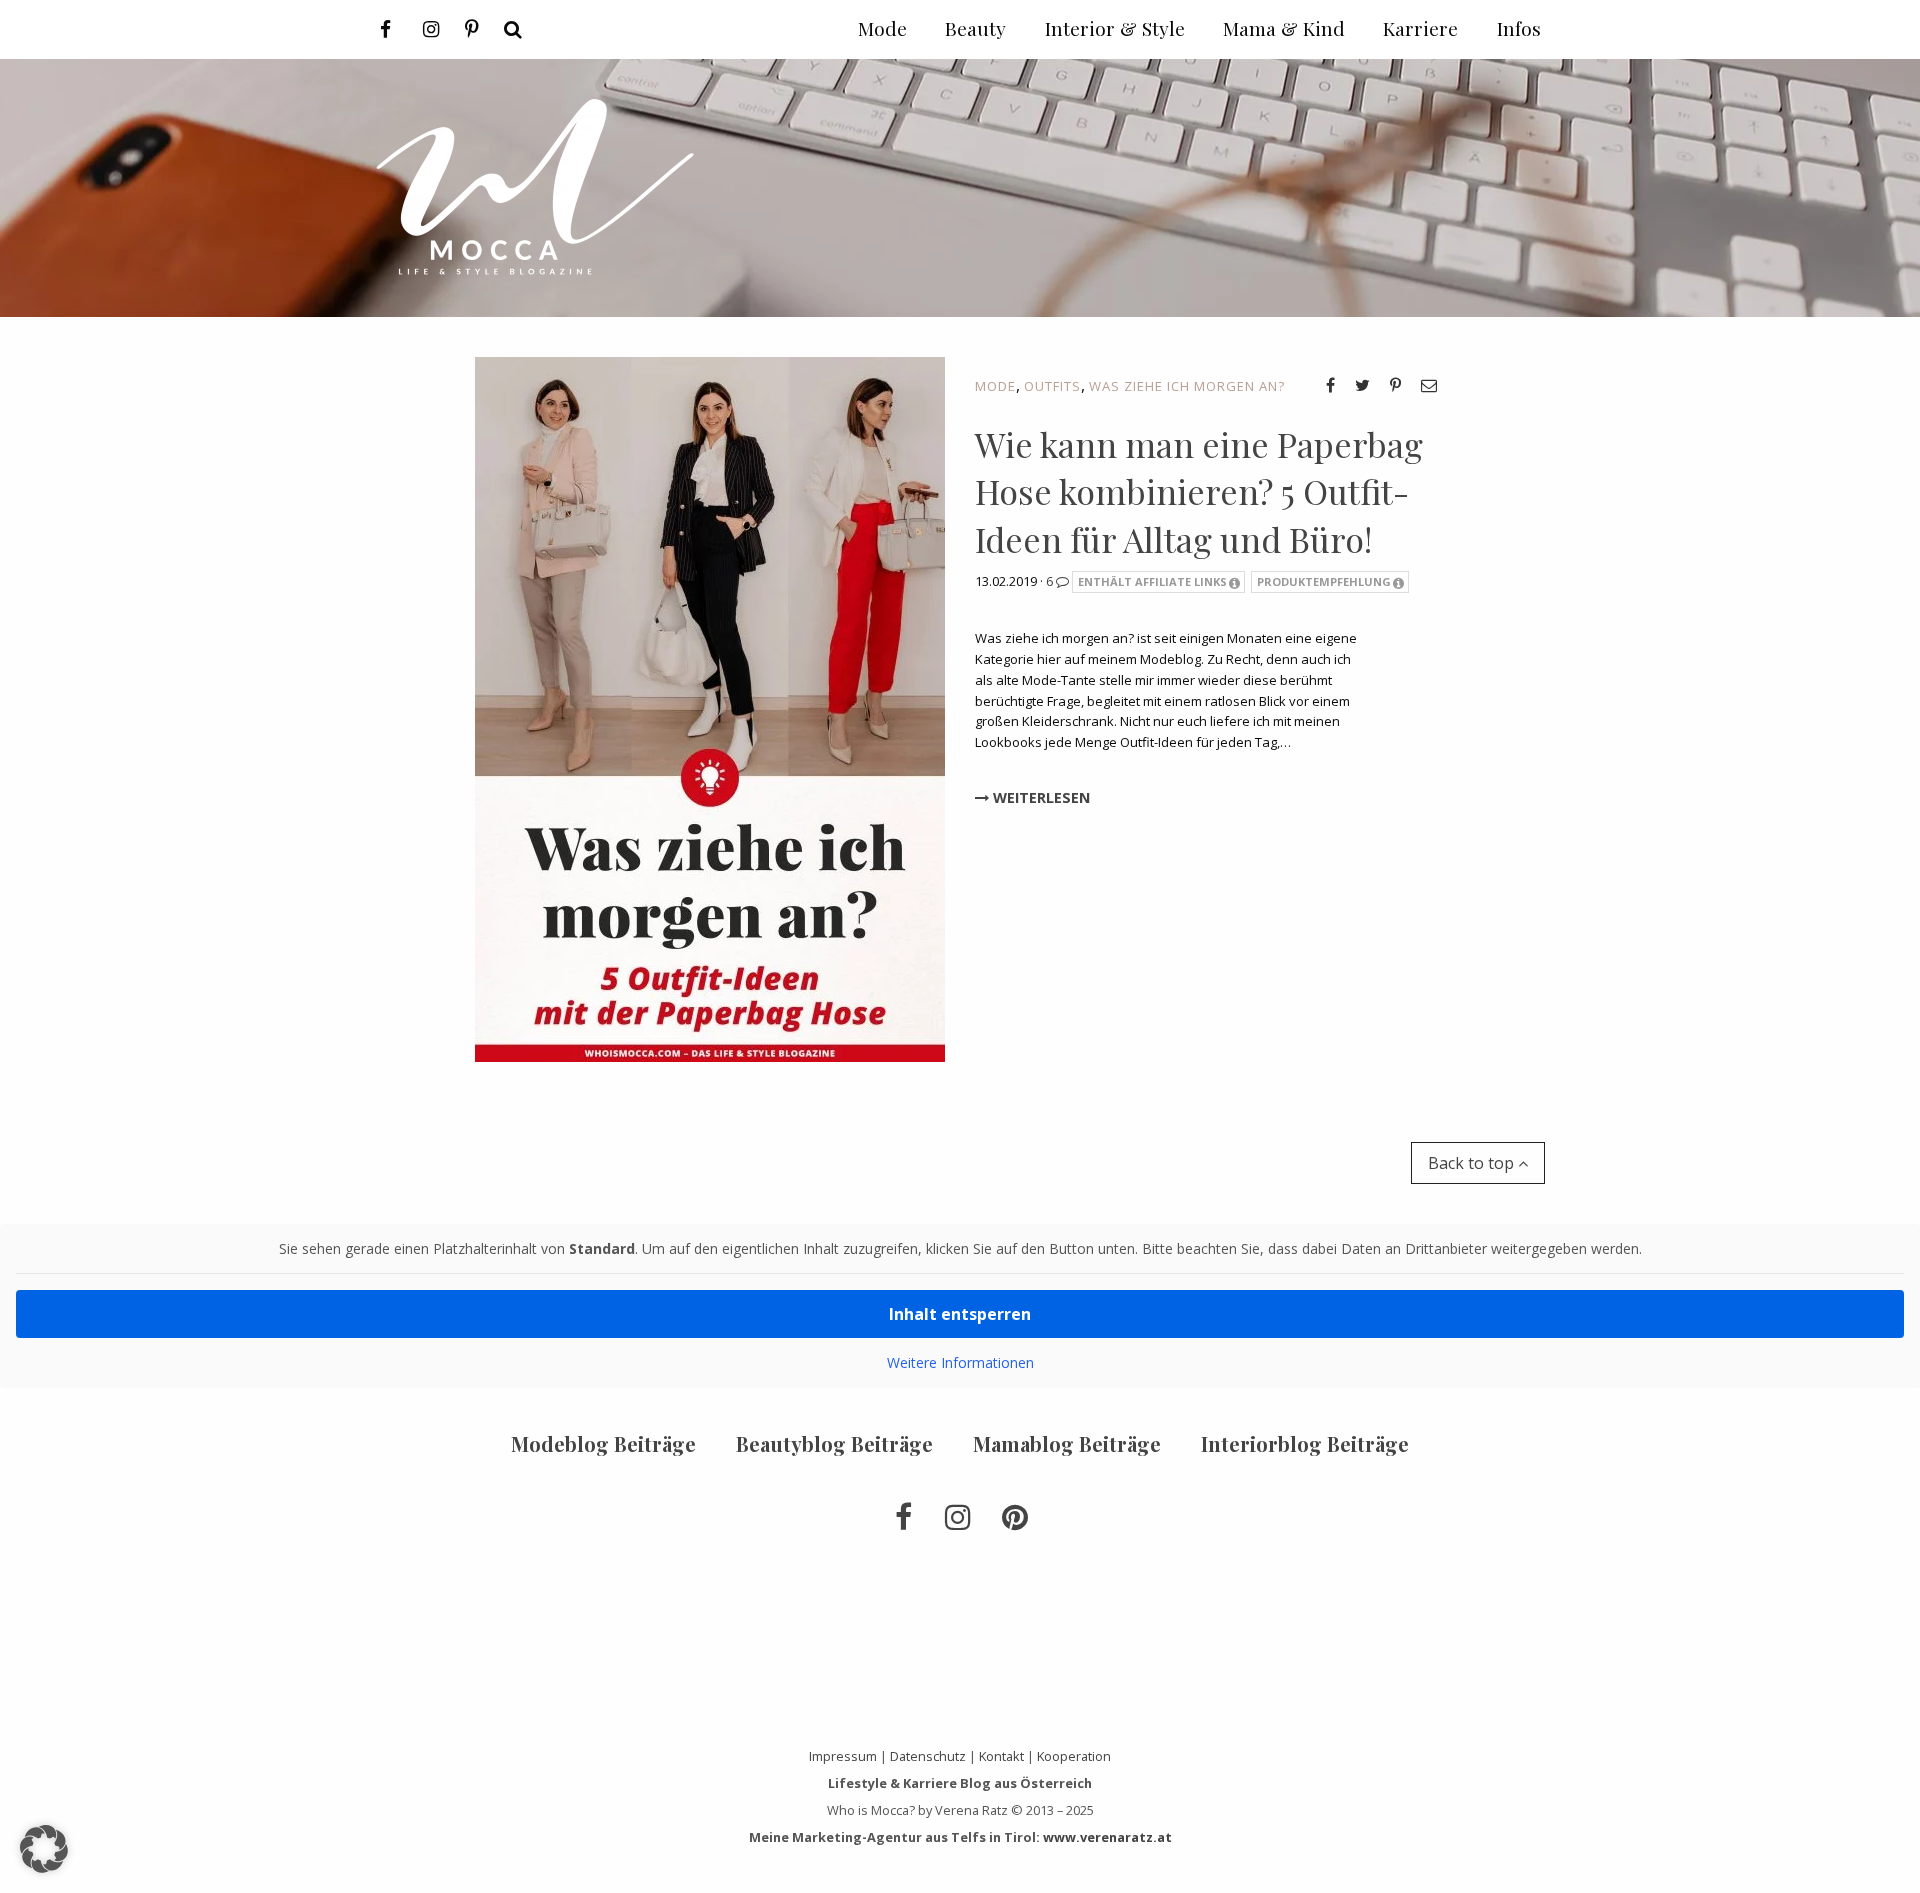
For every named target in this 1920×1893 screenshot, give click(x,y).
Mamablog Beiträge (1067, 1443)
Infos (1519, 28)
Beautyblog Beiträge (834, 1443)
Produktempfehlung (1324, 581)
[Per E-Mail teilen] (1429, 385)
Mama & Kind (1284, 28)
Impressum (843, 1756)
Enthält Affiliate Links (1152, 581)
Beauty (975, 28)
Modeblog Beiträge (603, 1443)
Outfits (1052, 386)
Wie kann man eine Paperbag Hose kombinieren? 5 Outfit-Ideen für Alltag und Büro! (1199, 491)
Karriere (1420, 28)
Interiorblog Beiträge (1305, 1443)
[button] (44, 1849)
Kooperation (1074, 1756)
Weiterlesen (1039, 797)
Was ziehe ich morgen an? (1187, 386)
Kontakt (1001, 1756)
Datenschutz (928, 1756)
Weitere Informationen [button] (960, 1363)
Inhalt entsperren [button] (960, 1314)
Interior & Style (1115, 28)
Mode (995, 386)
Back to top (1473, 1163)
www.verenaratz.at (1107, 1837)
